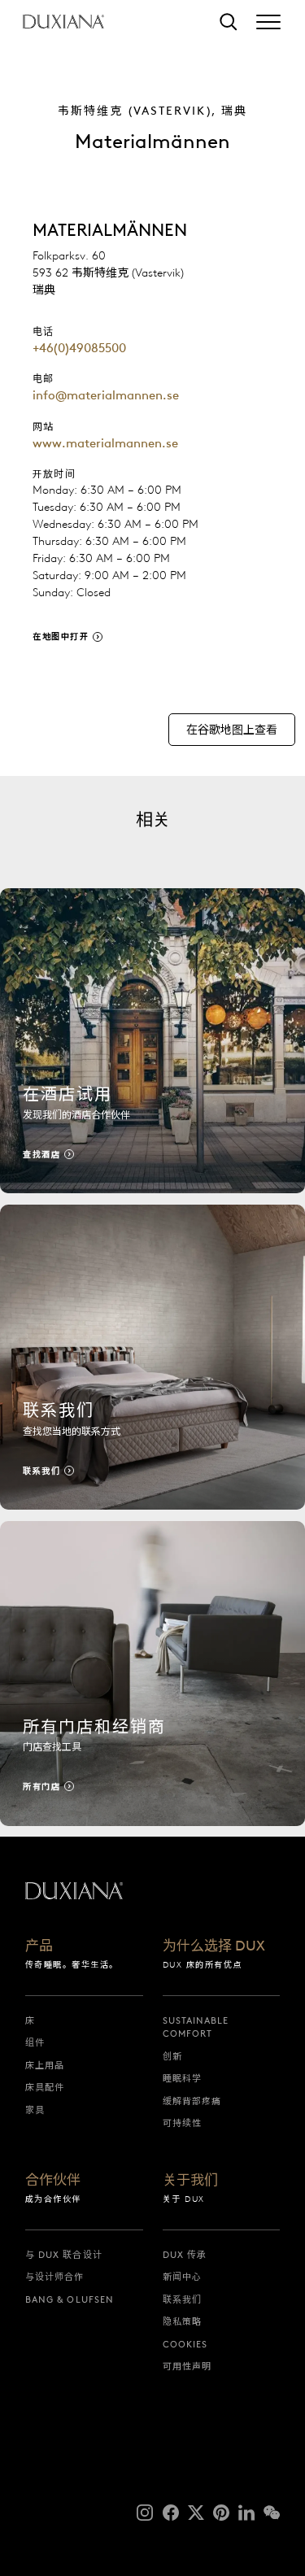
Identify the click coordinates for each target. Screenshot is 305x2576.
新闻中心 (182, 2277)
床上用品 (45, 2065)
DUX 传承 (185, 2255)
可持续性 (182, 2123)
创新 (172, 2056)
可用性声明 (187, 2366)
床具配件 (45, 2087)
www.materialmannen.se (105, 443)
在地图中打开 (61, 636)
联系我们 (182, 2299)
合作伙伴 (53, 2181)
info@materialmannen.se (106, 395)
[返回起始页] (63, 22)
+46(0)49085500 (79, 348)
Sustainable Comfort (196, 2027)
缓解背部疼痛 (192, 2101)
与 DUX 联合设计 (64, 2255)
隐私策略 (182, 2321)
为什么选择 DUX (214, 1946)
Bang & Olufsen (70, 2299)
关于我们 (190, 2181)
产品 (39, 1946)
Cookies (185, 2344)
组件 (35, 2042)
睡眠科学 (182, 2078)
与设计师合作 (55, 2277)
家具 (35, 2110)
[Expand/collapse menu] (268, 22)
